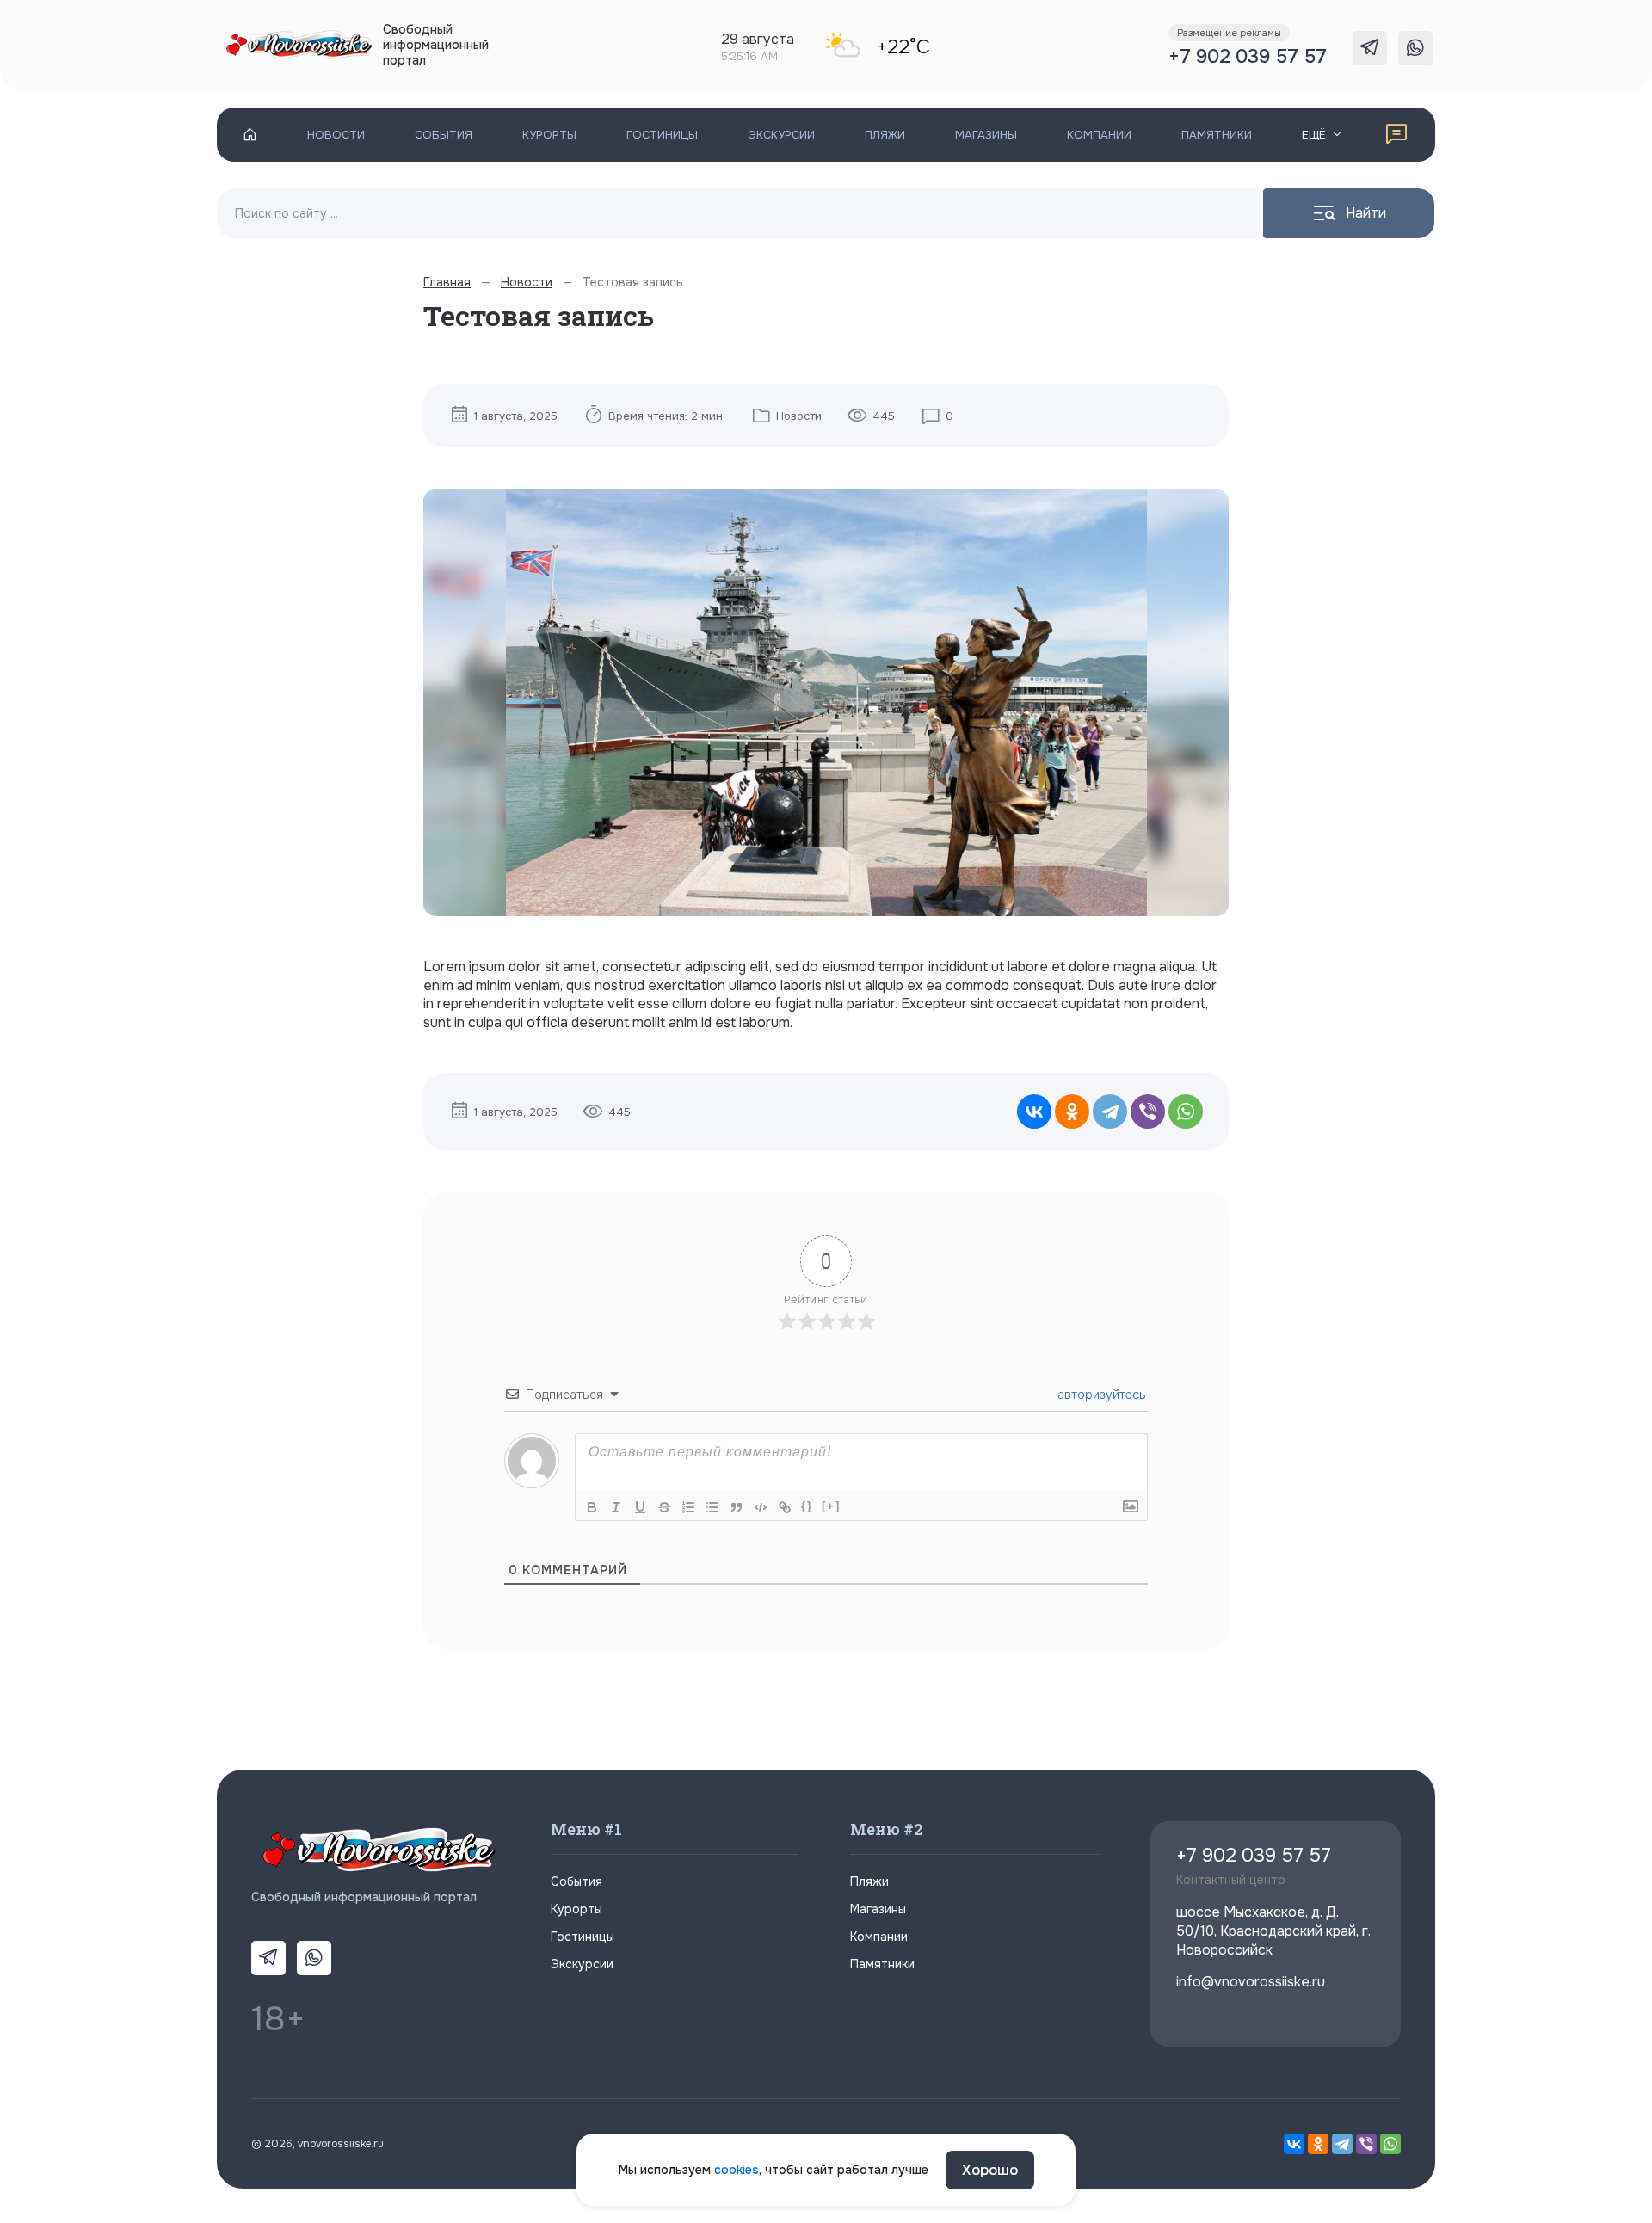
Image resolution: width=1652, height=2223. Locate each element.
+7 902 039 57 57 (1248, 57)
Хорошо (990, 2170)
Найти (1366, 213)
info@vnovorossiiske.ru (1251, 1982)
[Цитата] (737, 1507)
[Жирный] (592, 1507)
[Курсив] (616, 1507)
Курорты (549, 135)
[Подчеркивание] (640, 1507)
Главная (447, 282)
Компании (1099, 135)
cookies (737, 2170)
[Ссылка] (785, 1507)
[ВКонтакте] (1034, 1111)
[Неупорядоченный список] (712, 1507)
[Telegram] (1110, 1111)
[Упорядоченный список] (688, 1507)
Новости (336, 135)
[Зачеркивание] (664, 1507)
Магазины (986, 135)
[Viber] (1148, 1111)
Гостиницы (662, 135)
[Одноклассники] (1072, 1111)
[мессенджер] (1370, 48)
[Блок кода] (761, 1507)
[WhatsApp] (1186, 1111)
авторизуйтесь (1100, 1395)
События (444, 135)
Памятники (1217, 135)
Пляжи (885, 135)
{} (807, 1506)
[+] (831, 1506)
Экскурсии (781, 135)
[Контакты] (1396, 135)
